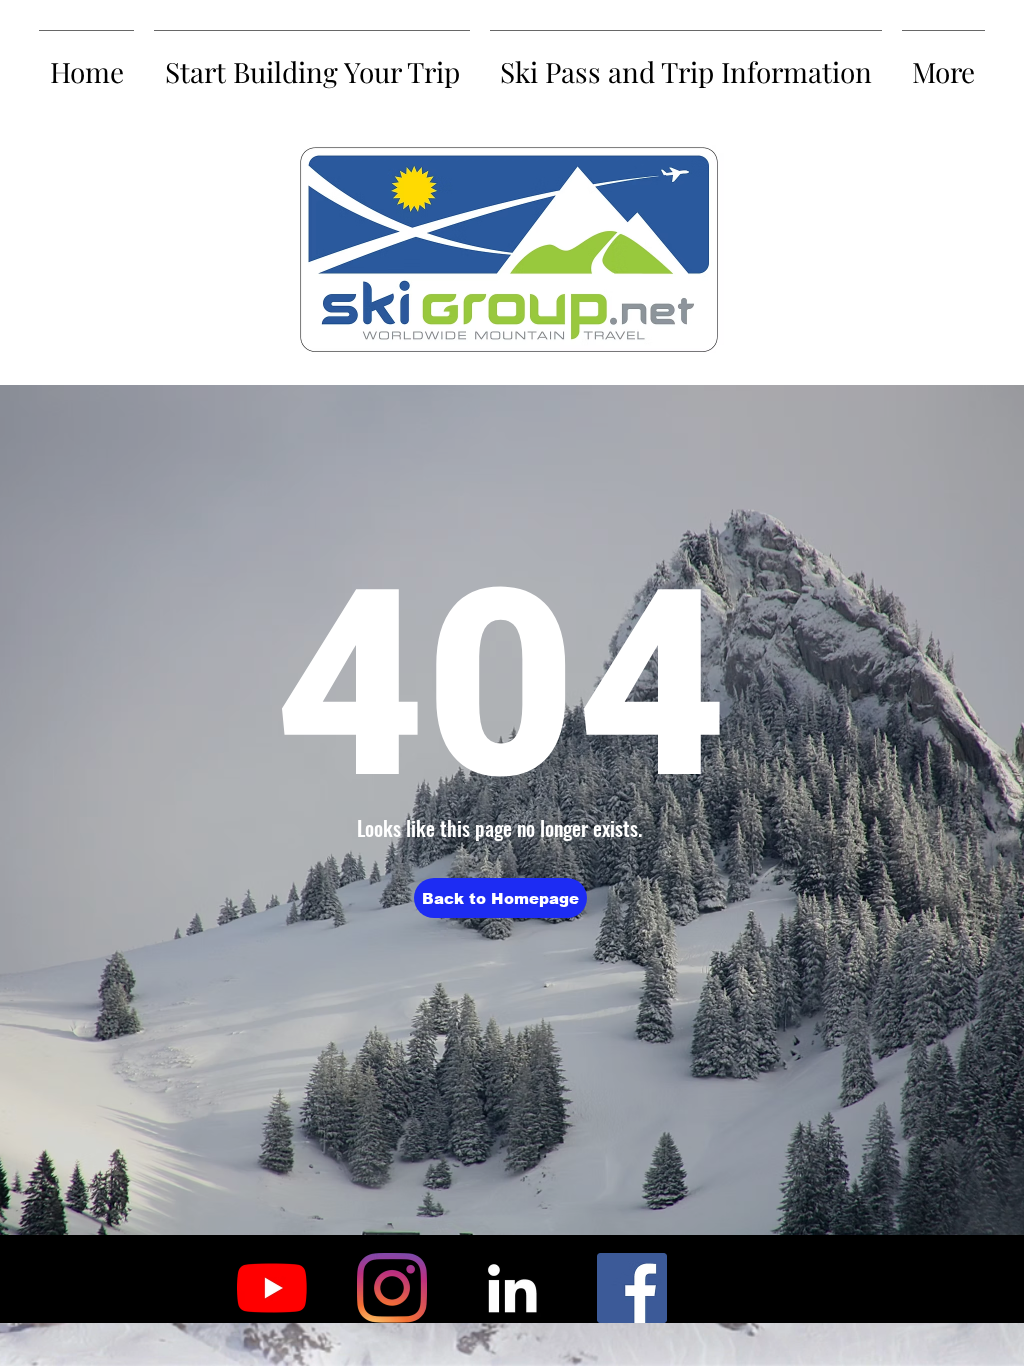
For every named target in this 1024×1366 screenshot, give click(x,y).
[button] (500, 898)
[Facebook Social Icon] (632, 1288)
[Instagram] (392, 1288)
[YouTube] (272, 1288)
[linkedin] (512, 1288)
